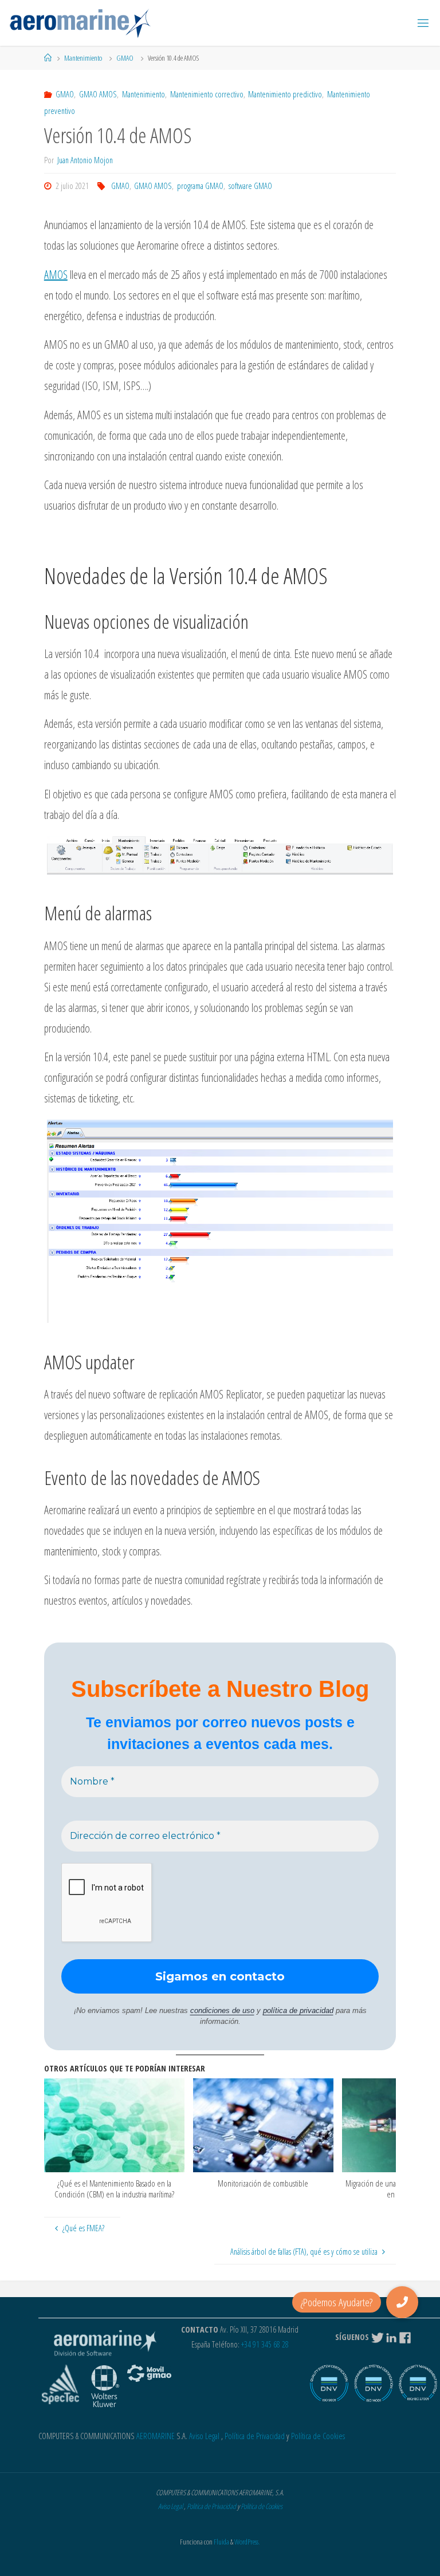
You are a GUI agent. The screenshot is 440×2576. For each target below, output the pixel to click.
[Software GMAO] (80, 23)
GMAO (125, 58)
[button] (402, 2302)
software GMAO (250, 186)
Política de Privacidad (255, 2436)
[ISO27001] (418, 2387)
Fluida (221, 2542)
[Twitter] (378, 2337)
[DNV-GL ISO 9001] (329, 2387)
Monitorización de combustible (263, 2183)
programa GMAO (200, 186)
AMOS (56, 275)
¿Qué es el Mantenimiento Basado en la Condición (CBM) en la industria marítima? (114, 2189)
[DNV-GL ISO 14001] (373, 2387)
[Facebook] (406, 2337)
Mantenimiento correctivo (207, 94)
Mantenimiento (83, 58)
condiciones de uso (222, 2010)
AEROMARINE (156, 2436)
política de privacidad (298, 2010)
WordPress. (247, 2542)
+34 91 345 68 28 (265, 2344)
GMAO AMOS (98, 94)
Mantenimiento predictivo (285, 94)
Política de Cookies (318, 2436)
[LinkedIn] (391, 2337)
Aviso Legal (204, 2436)
